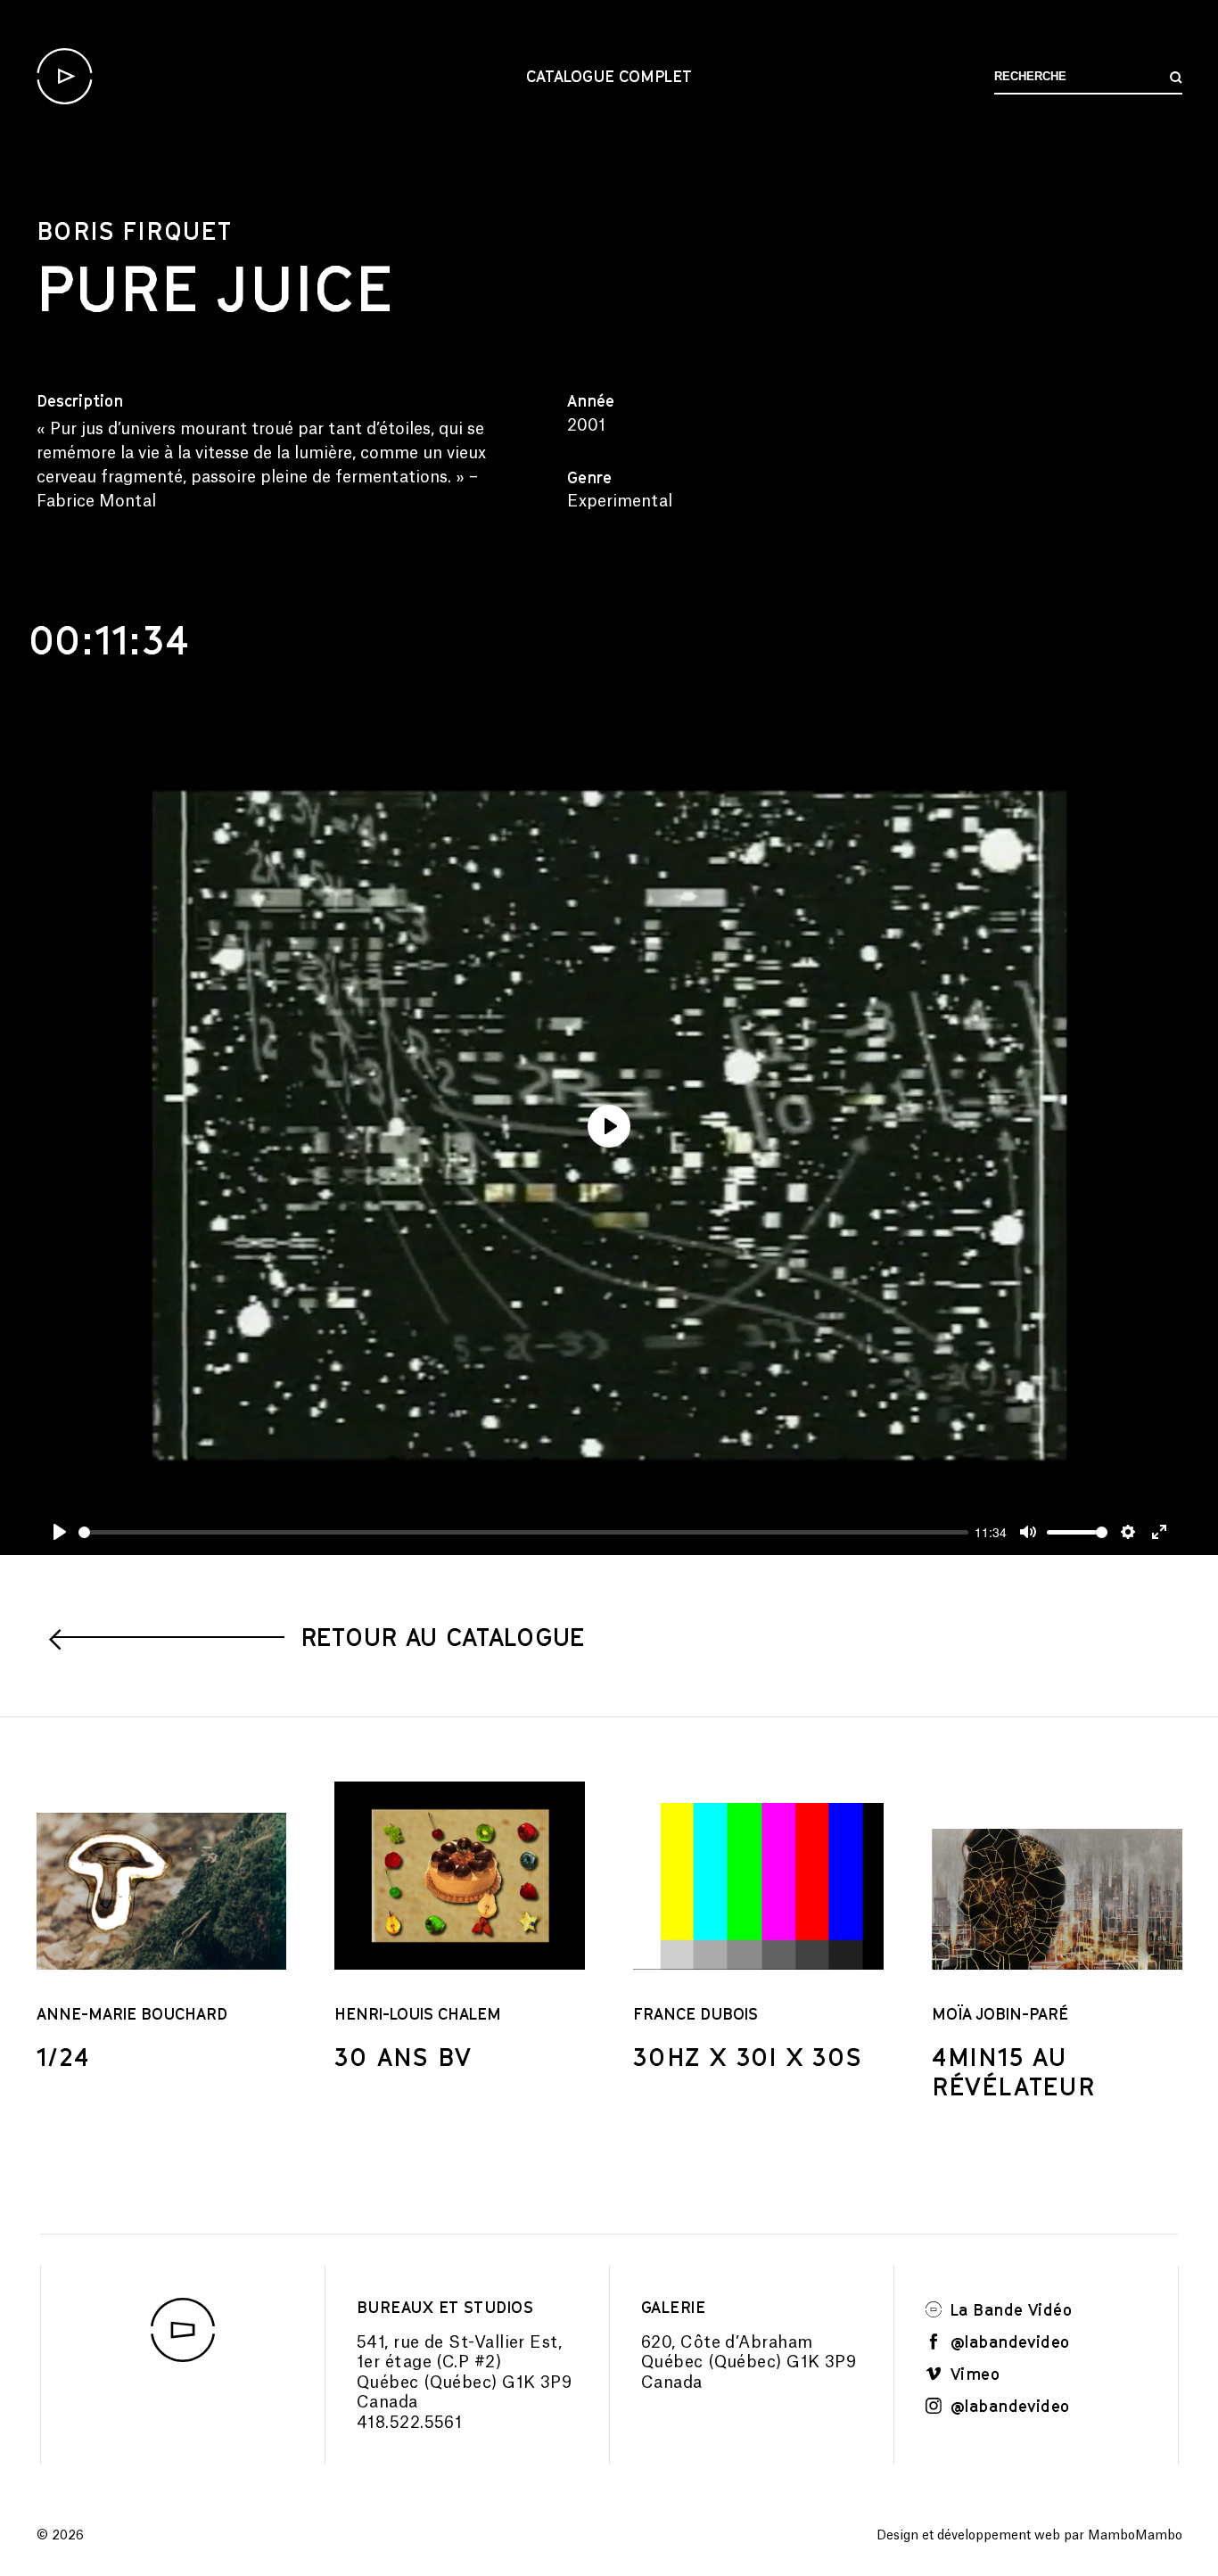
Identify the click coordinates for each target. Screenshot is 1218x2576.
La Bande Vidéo (1009, 2309)
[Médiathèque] (65, 76)
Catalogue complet (609, 76)
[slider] (523, 1532)
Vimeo (973, 2374)
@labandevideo (1008, 2341)
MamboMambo (1135, 2536)
